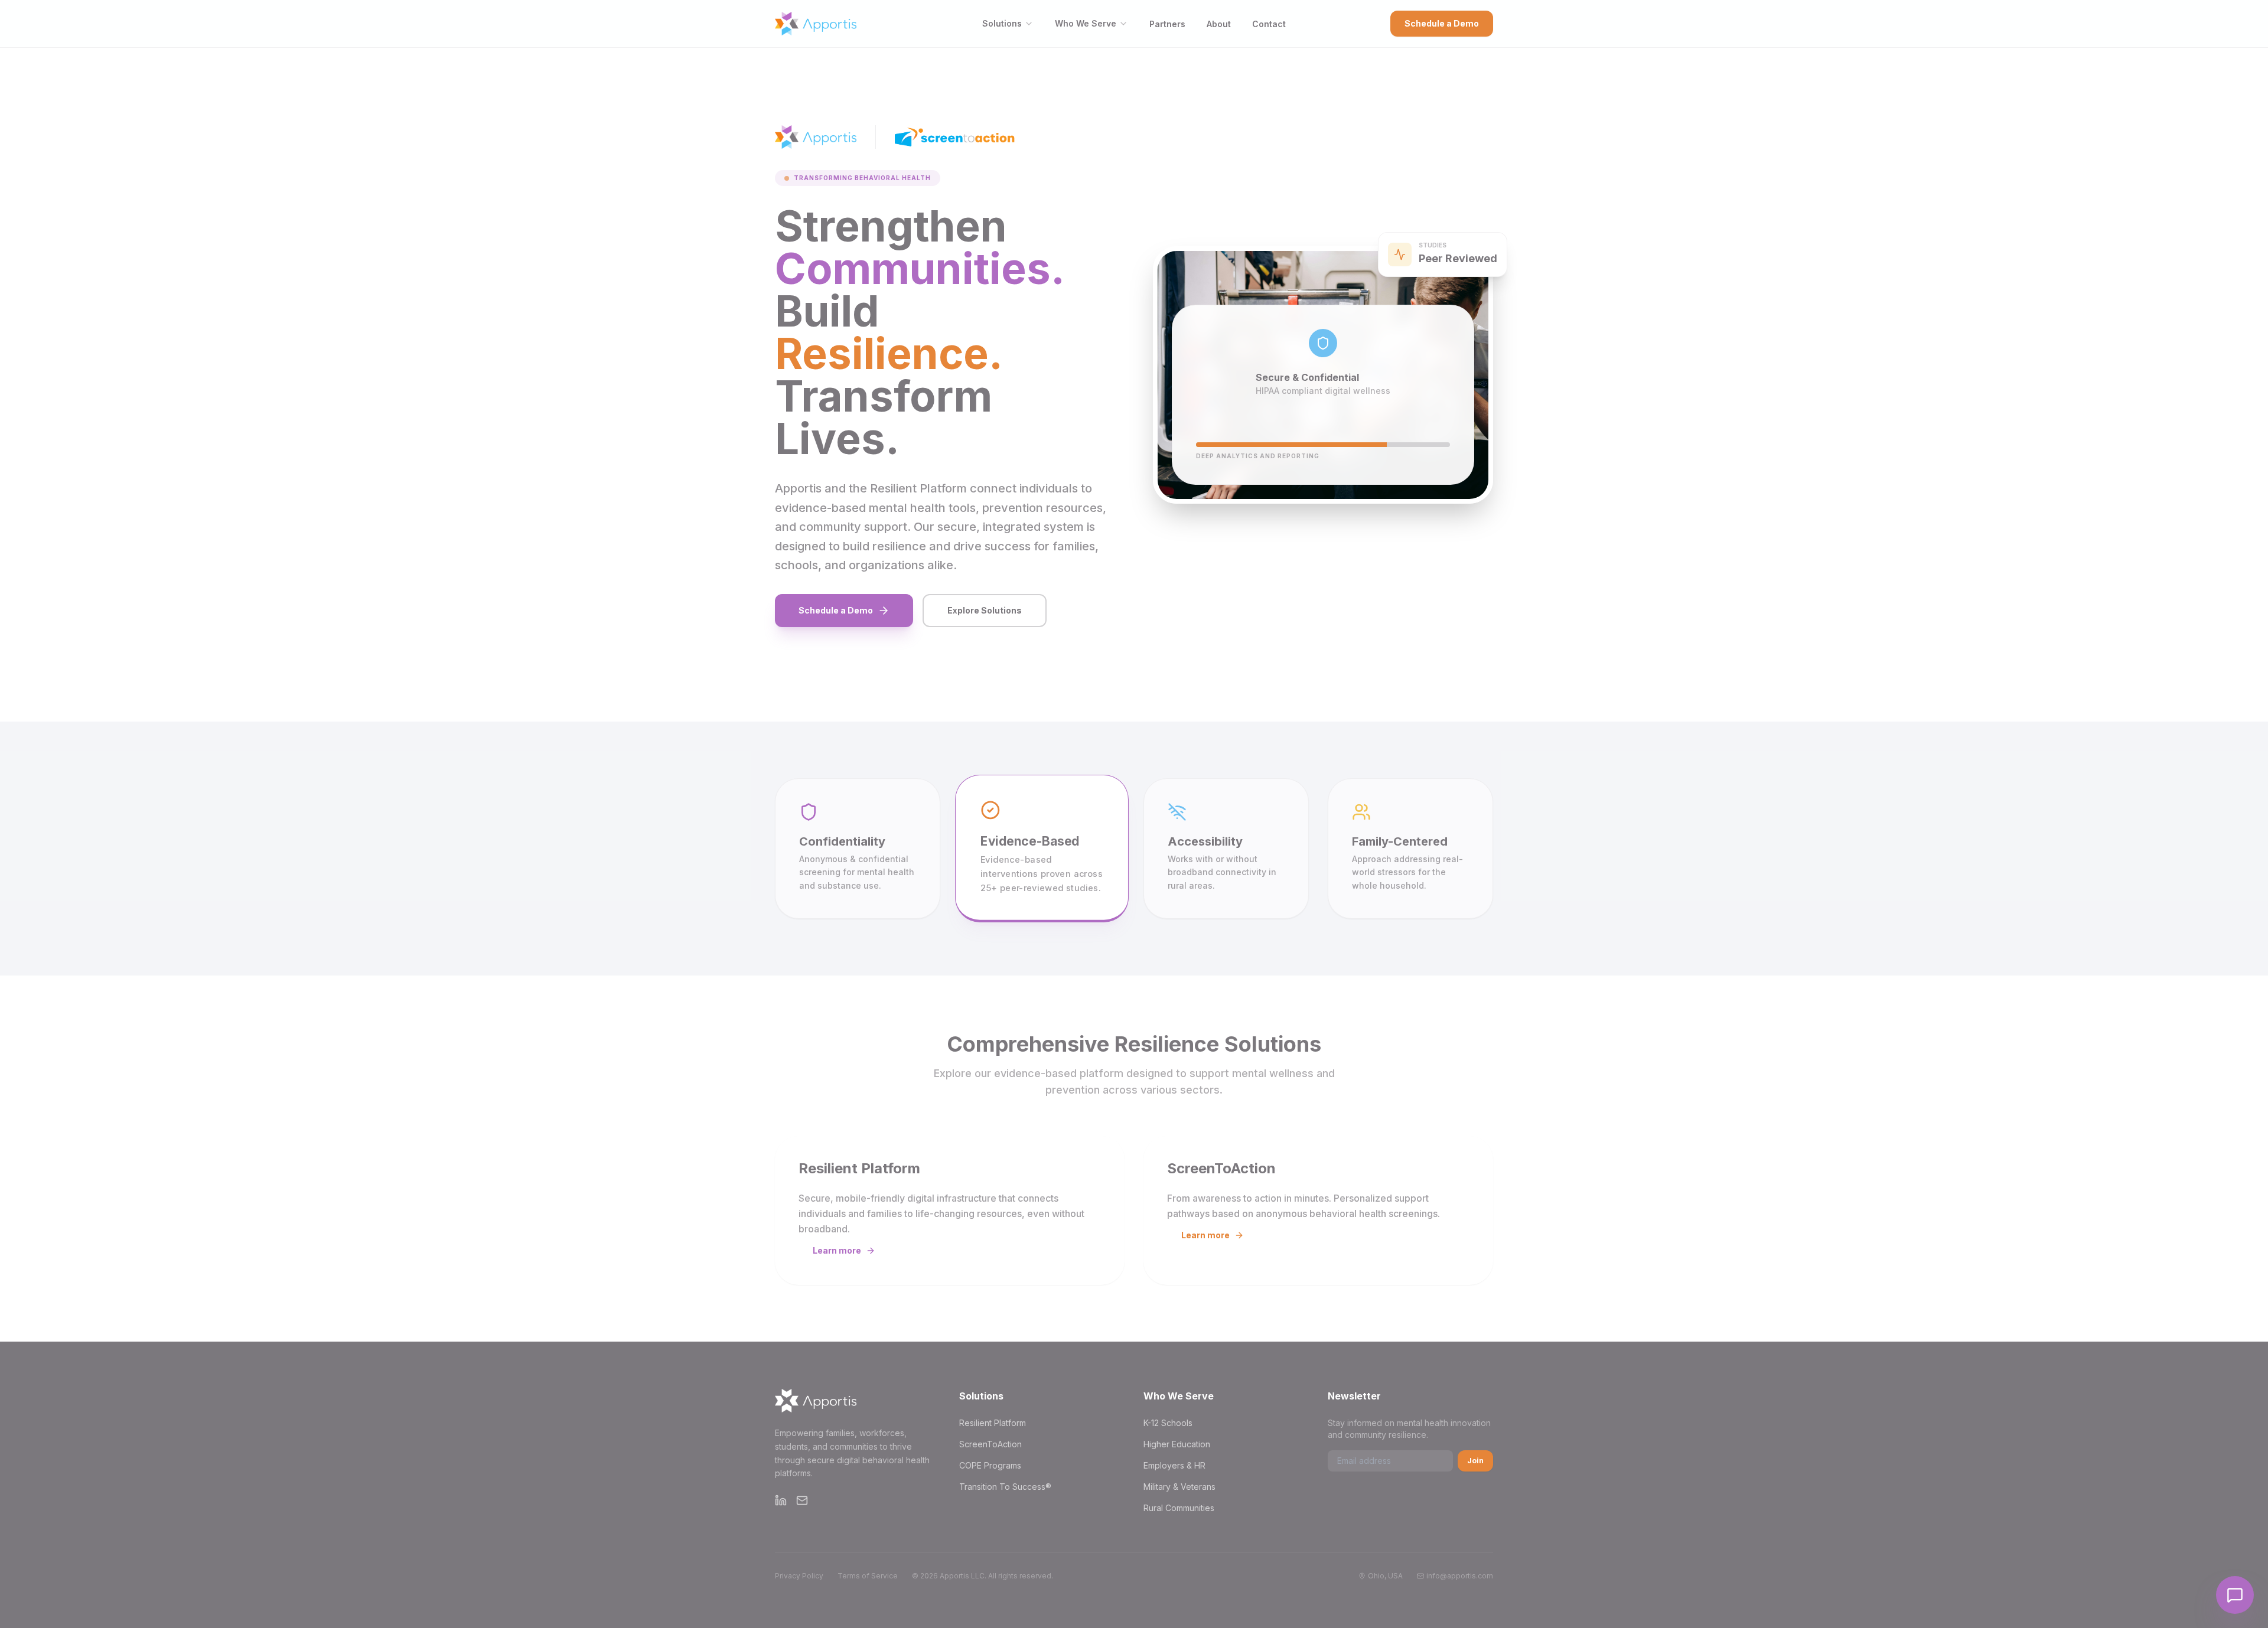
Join (1475, 1461)
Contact (1269, 24)
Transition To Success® (1005, 1487)
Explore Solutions (985, 610)
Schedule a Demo (1442, 23)
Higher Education (1177, 1444)
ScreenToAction (990, 1444)
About (1219, 24)
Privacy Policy (799, 1576)
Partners (1167, 24)
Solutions (1002, 23)
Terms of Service (868, 1576)
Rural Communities (1179, 1508)
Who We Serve (1086, 23)
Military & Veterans (1179, 1487)
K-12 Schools (1168, 1423)
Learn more (837, 1250)
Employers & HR (1174, 1465)
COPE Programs (990, 1465)
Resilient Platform (993, 1423)
